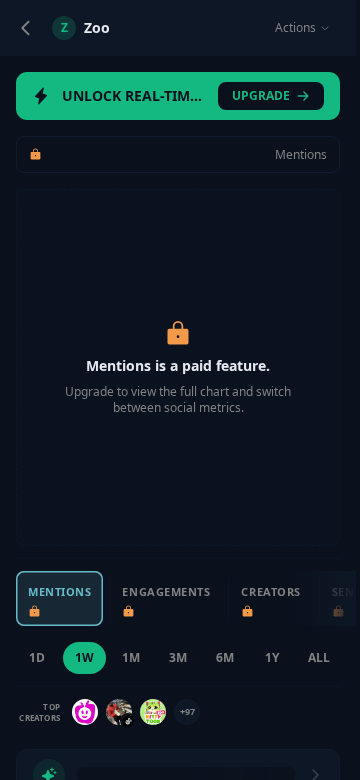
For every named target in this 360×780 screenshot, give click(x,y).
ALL (319, 657)
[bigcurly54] (119, 712)
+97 (187, 711)
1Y (272, 657)
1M (131, 657)
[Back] (26, 28)
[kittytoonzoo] (153, 712)
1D (37, 657)
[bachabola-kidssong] (85, 712)
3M (178, 657)
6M (225, 657)
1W (84, 657)
